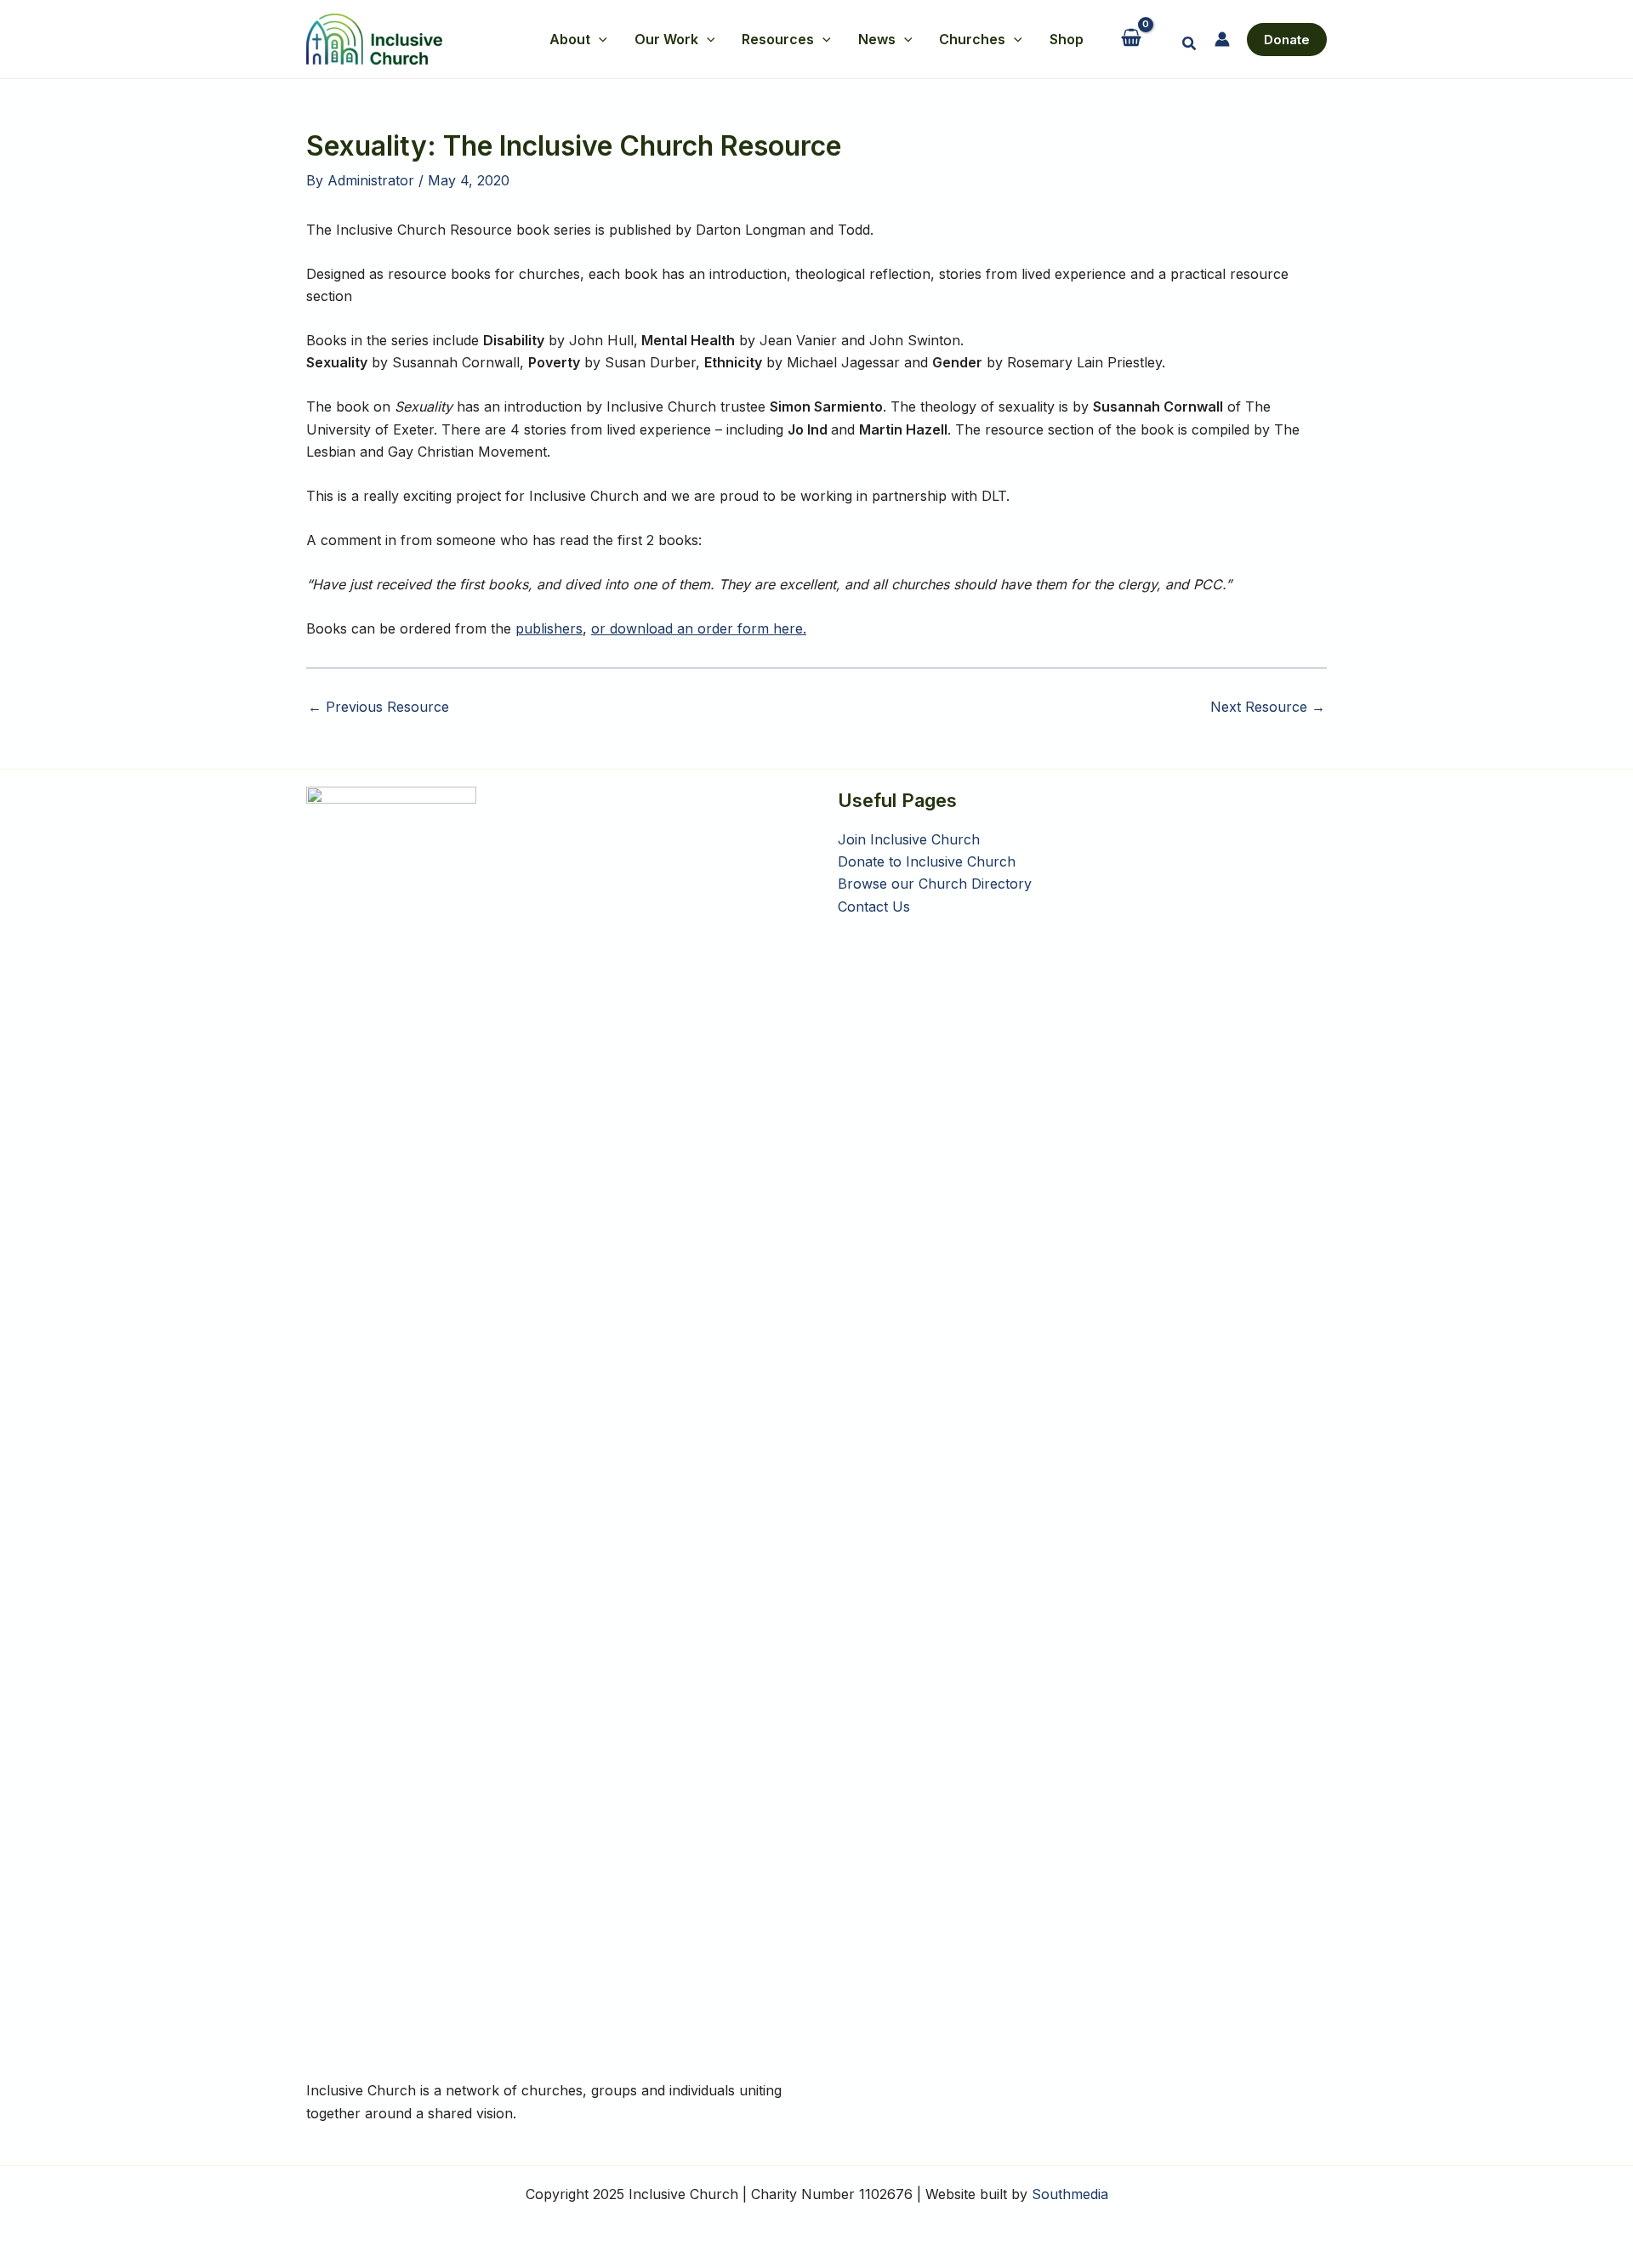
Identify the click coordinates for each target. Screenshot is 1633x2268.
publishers (549, 628)
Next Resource (1268, 707)
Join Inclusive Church (909, 839)
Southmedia (1070, 2194)
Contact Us (874, 907)
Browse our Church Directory (935, 884)
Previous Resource (378, 707)
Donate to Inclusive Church (927, 861)
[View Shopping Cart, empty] (1132, 40)
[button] (599, 39)
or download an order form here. (699, 628)
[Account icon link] (1222, 39)
